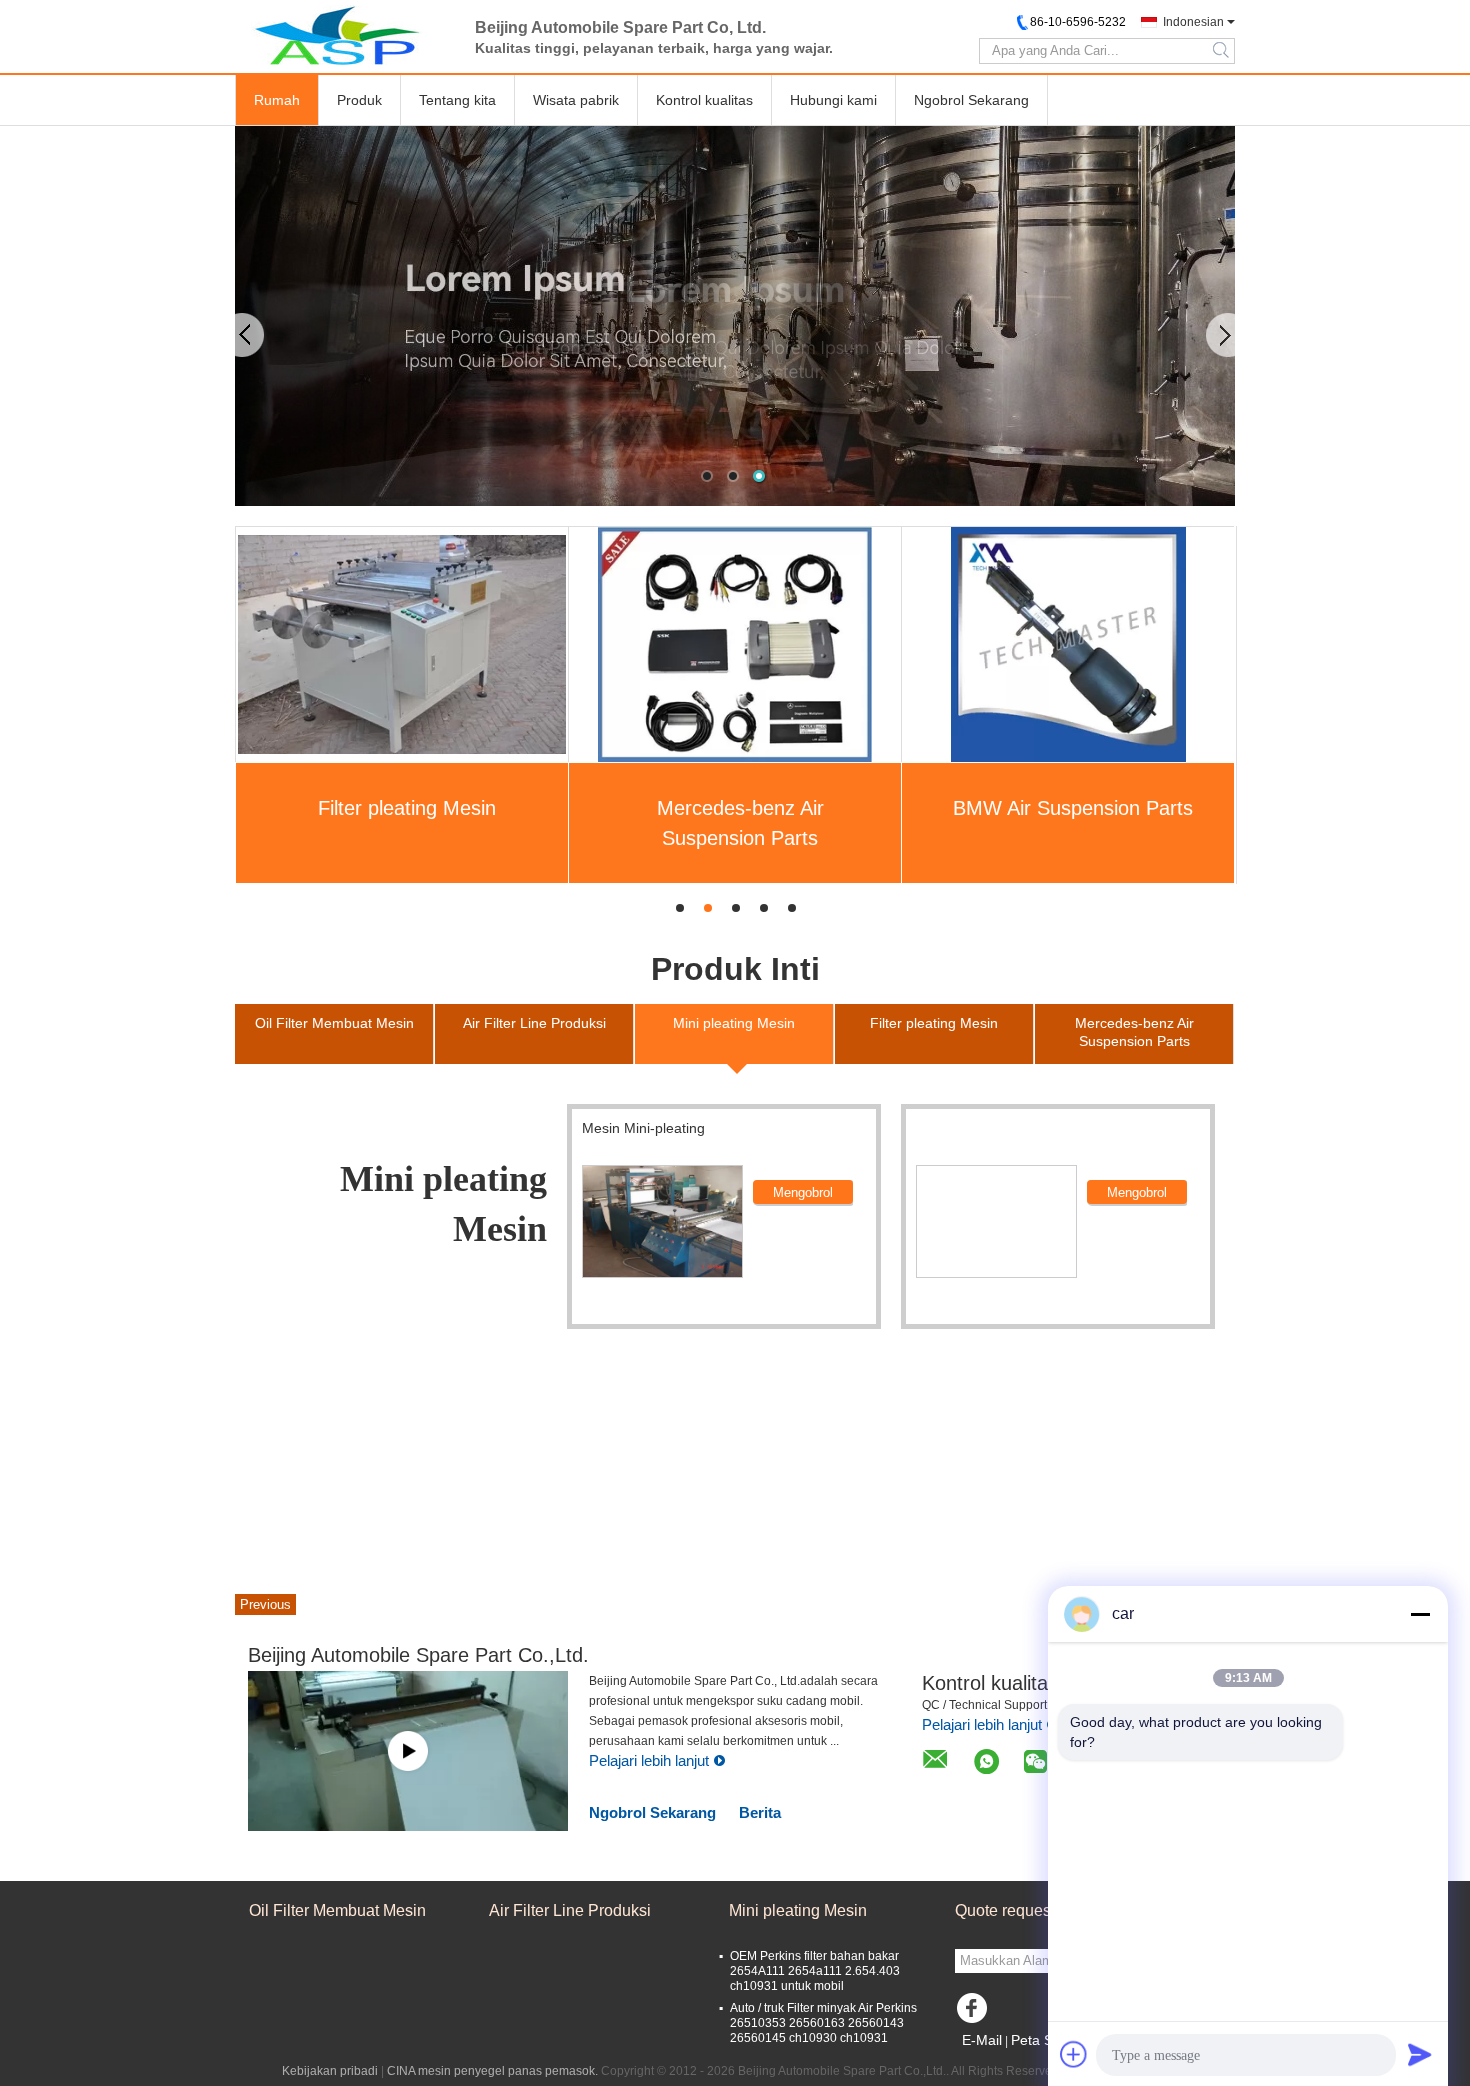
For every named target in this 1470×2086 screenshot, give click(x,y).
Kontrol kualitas (704, 100)
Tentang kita (457, 100)
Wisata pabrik (576, 100)
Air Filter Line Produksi (570, 1910)
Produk (359, 100)
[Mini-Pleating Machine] (662, 1221)
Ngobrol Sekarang (971, 100)
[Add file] (1074, 2054)
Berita (760, 1812)
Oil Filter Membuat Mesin (337, 1910)
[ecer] (408, 1751)
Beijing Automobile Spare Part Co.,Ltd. (418, 1655)
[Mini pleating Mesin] (735, 316)
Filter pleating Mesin (407, 808)
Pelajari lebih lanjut (649, 1760)
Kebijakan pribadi (330, 2071)
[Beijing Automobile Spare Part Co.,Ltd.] (345, 35)
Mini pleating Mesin (798, 1910)
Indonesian (1193, 22)
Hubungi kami (833, 100)
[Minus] (1420, 1614)
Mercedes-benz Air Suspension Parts (740, 823)
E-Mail (982, 2040)
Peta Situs (1043, 2040)
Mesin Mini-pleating (643, 1128)
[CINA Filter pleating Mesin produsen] (402, 644)
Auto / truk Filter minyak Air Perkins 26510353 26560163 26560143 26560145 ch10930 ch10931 (823, 2023)
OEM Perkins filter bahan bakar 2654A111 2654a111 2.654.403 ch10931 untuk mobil (815, 1971)
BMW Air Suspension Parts (1073, 808)
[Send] (1420, 2054)
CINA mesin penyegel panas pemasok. (494, 2071)
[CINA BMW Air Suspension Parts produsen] (1068, 644)
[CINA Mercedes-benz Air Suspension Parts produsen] (734, 644)
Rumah (277, 100)
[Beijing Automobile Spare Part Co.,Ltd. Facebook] (975, 2013)
